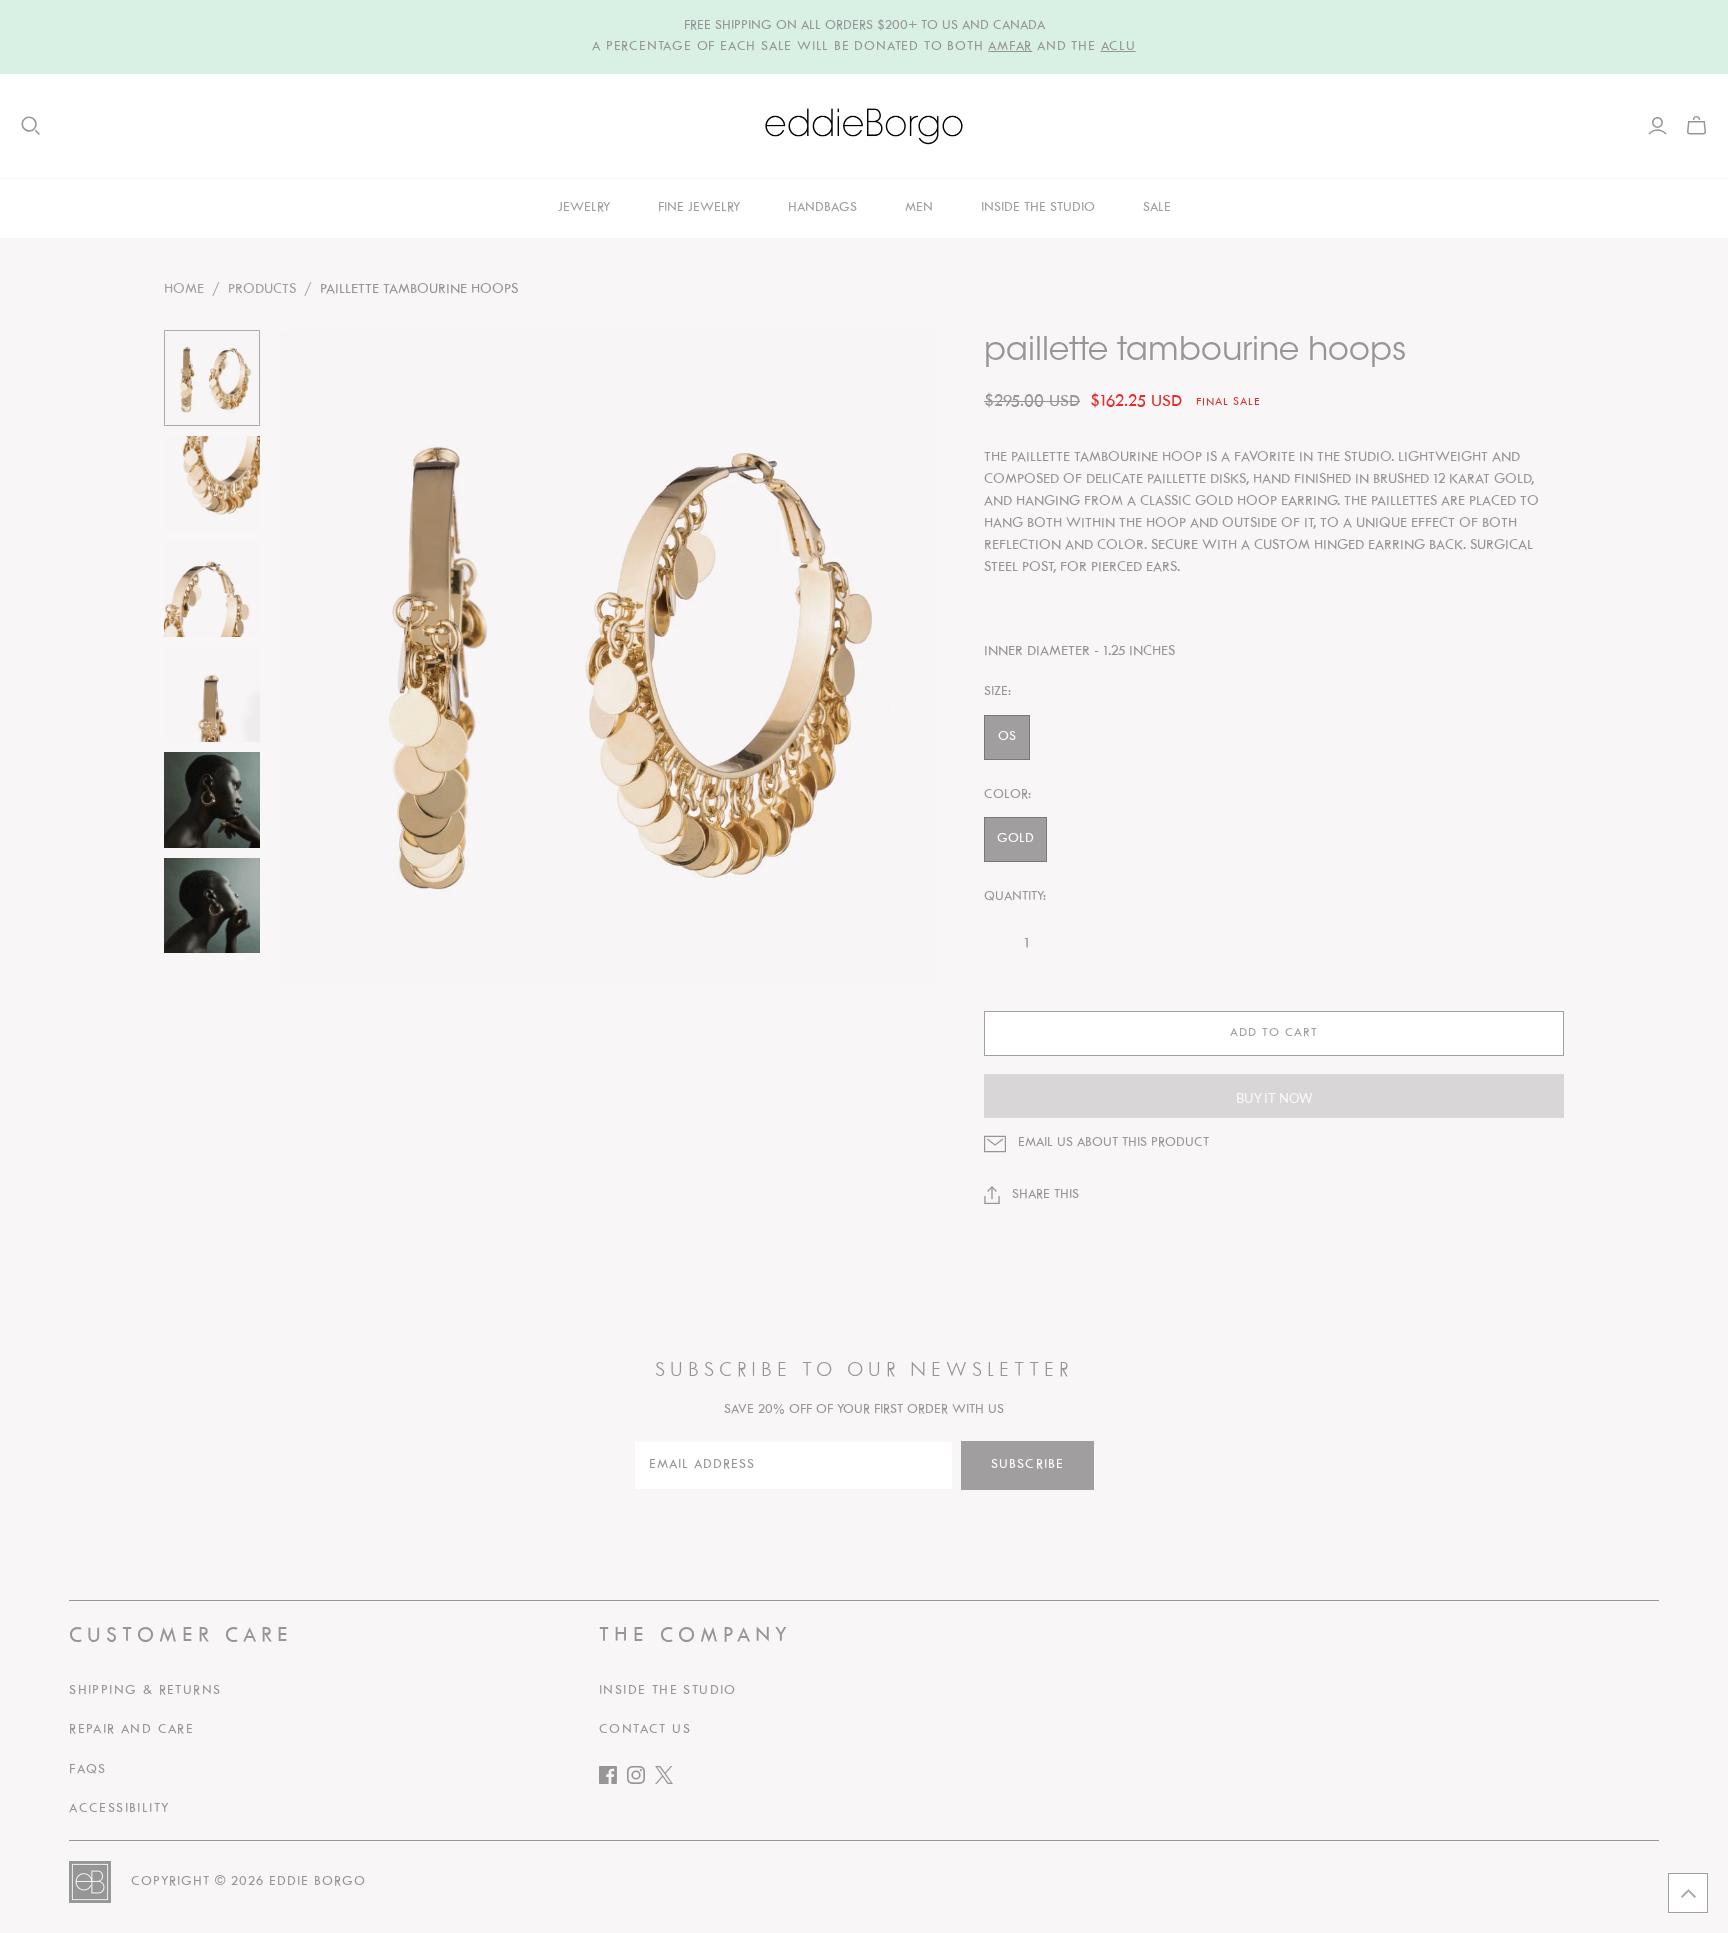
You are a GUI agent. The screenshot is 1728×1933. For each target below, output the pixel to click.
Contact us (645, 1730)
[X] (669, 1779)
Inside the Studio (668, 1691)
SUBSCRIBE (1027, 1465)
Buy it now (1274, 1098)
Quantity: (1015, 897)
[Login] (1657, 126)
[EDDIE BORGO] (864, 126)
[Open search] (31, 126)
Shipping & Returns (145, 1691)
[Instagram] (641, 1779)
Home (184, 289)
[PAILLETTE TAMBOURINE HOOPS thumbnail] (212, 378)
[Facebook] (613, 1779)
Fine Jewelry (699, 208)
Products (262, 289)
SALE (1157, 208)
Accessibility (119, 1809)
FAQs (88, 1770)
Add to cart (1274, 1033)
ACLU (1118, 47)
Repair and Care (131, 1730)
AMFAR (1010, 47)
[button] (1688, 1893)
